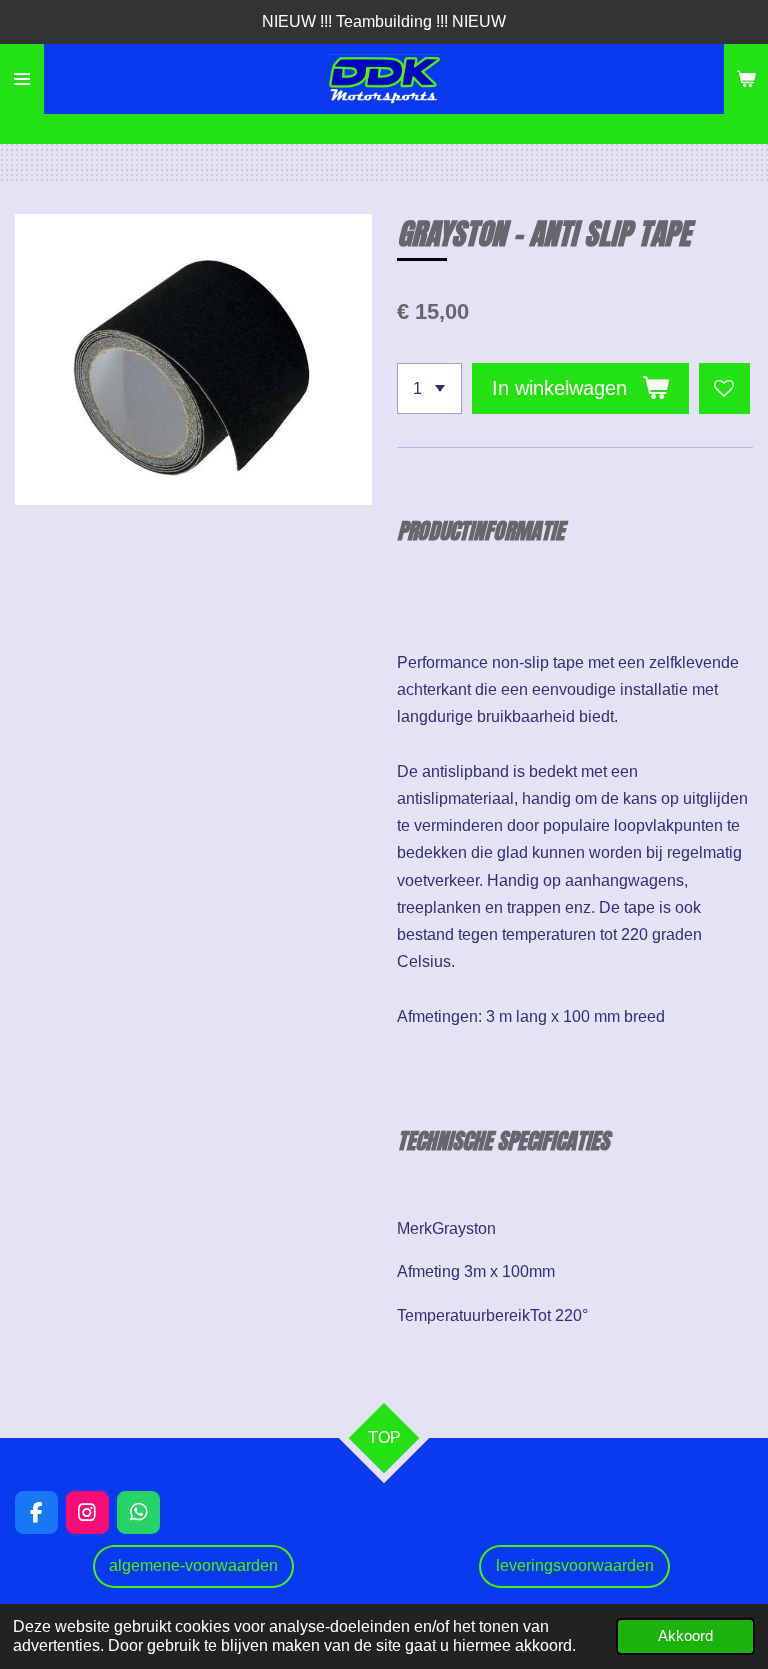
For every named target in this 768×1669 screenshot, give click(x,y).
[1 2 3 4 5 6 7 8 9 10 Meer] (429, 388)
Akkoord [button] (685, 1636)
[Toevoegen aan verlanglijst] (724, 388)
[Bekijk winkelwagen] (746, 79)
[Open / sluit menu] (22, 79)
